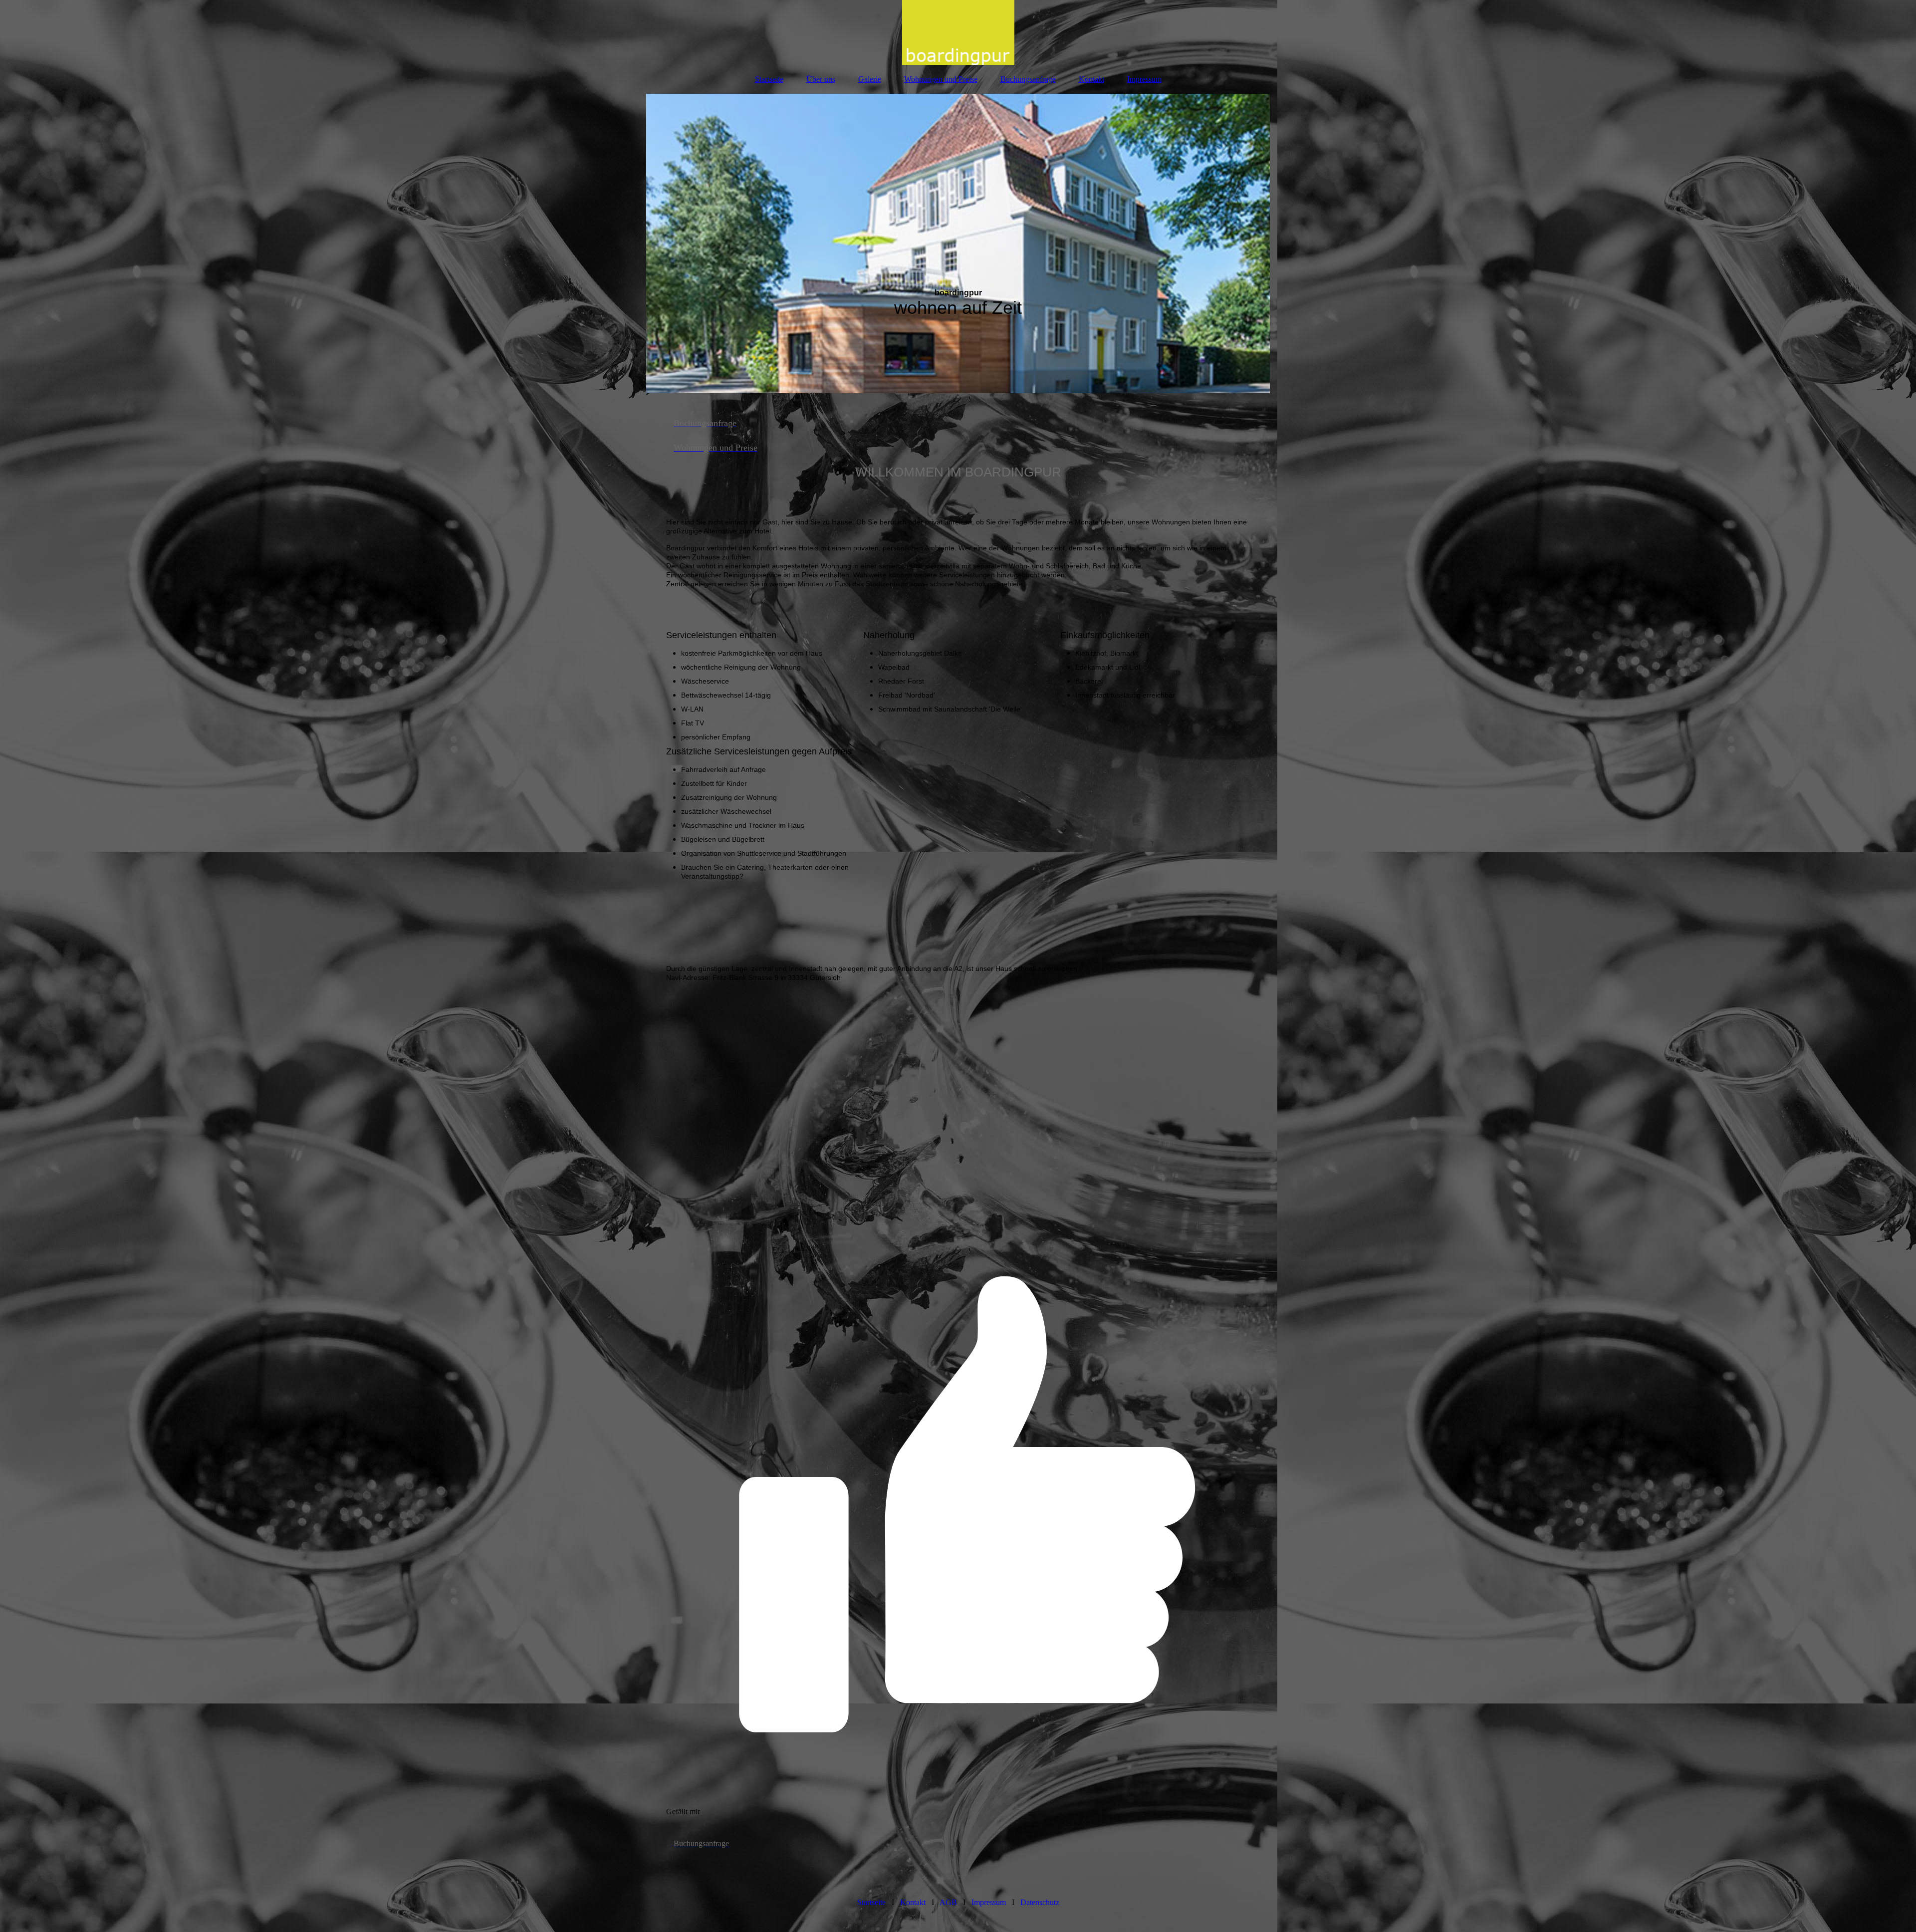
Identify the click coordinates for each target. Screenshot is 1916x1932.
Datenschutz (1040, 1902)
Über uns (821, 79)
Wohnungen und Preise (941, 79)
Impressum (1144, 79)
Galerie (870, 79)
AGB (948, 1902)
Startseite (769, 79)
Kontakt (1091, 79)
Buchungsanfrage (1028, 79)
